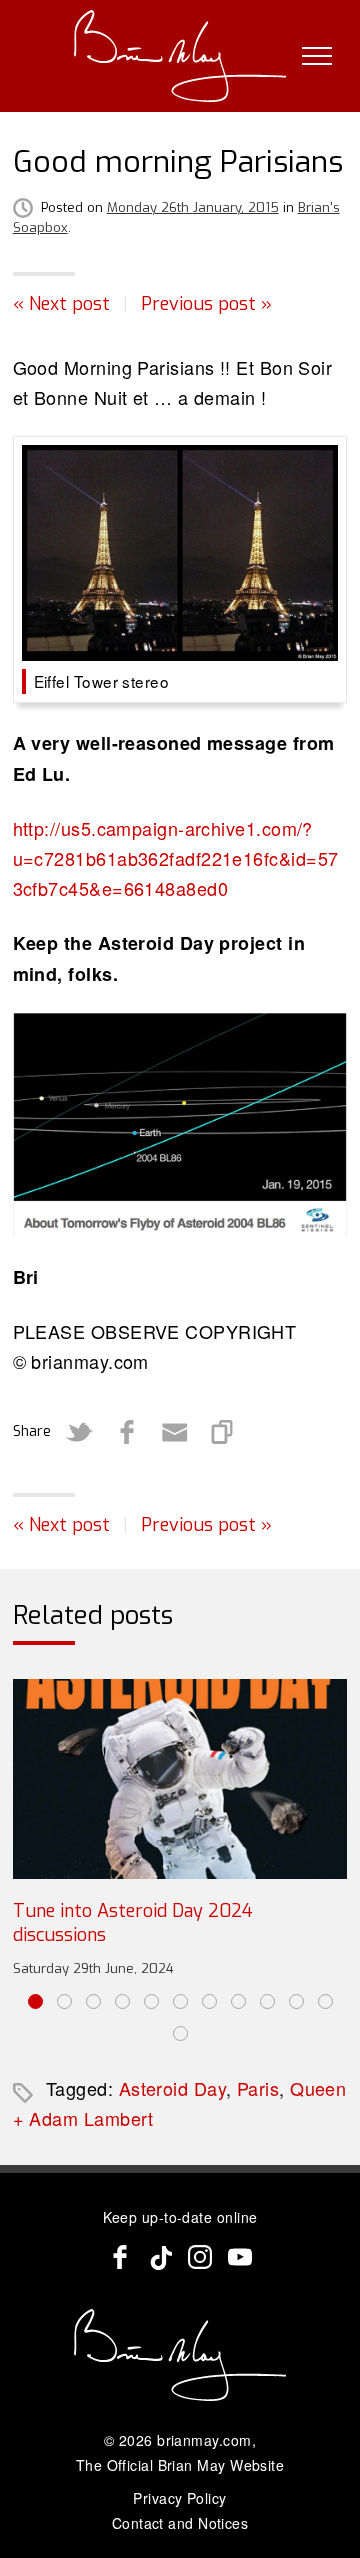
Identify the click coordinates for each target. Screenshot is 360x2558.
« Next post (61, 304)
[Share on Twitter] (79, 1432)
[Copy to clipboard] (223, 1432)
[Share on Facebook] (127, 1432)
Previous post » (206, 304)
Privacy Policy (179, 2498)
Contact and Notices (180, 2523)
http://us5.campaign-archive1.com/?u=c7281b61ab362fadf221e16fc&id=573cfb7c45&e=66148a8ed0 (176, 858)
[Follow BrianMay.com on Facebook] (120, 2257)
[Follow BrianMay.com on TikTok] (160, 2257)
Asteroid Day (172, 2088)
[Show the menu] (317, 56)
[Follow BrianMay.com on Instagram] (200, 2257)
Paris (258, 2088)
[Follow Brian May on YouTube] (240, 2257)
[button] (35, 2001)
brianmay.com (204, 2440)
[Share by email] (175, 1432)
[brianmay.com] (180, 56)
